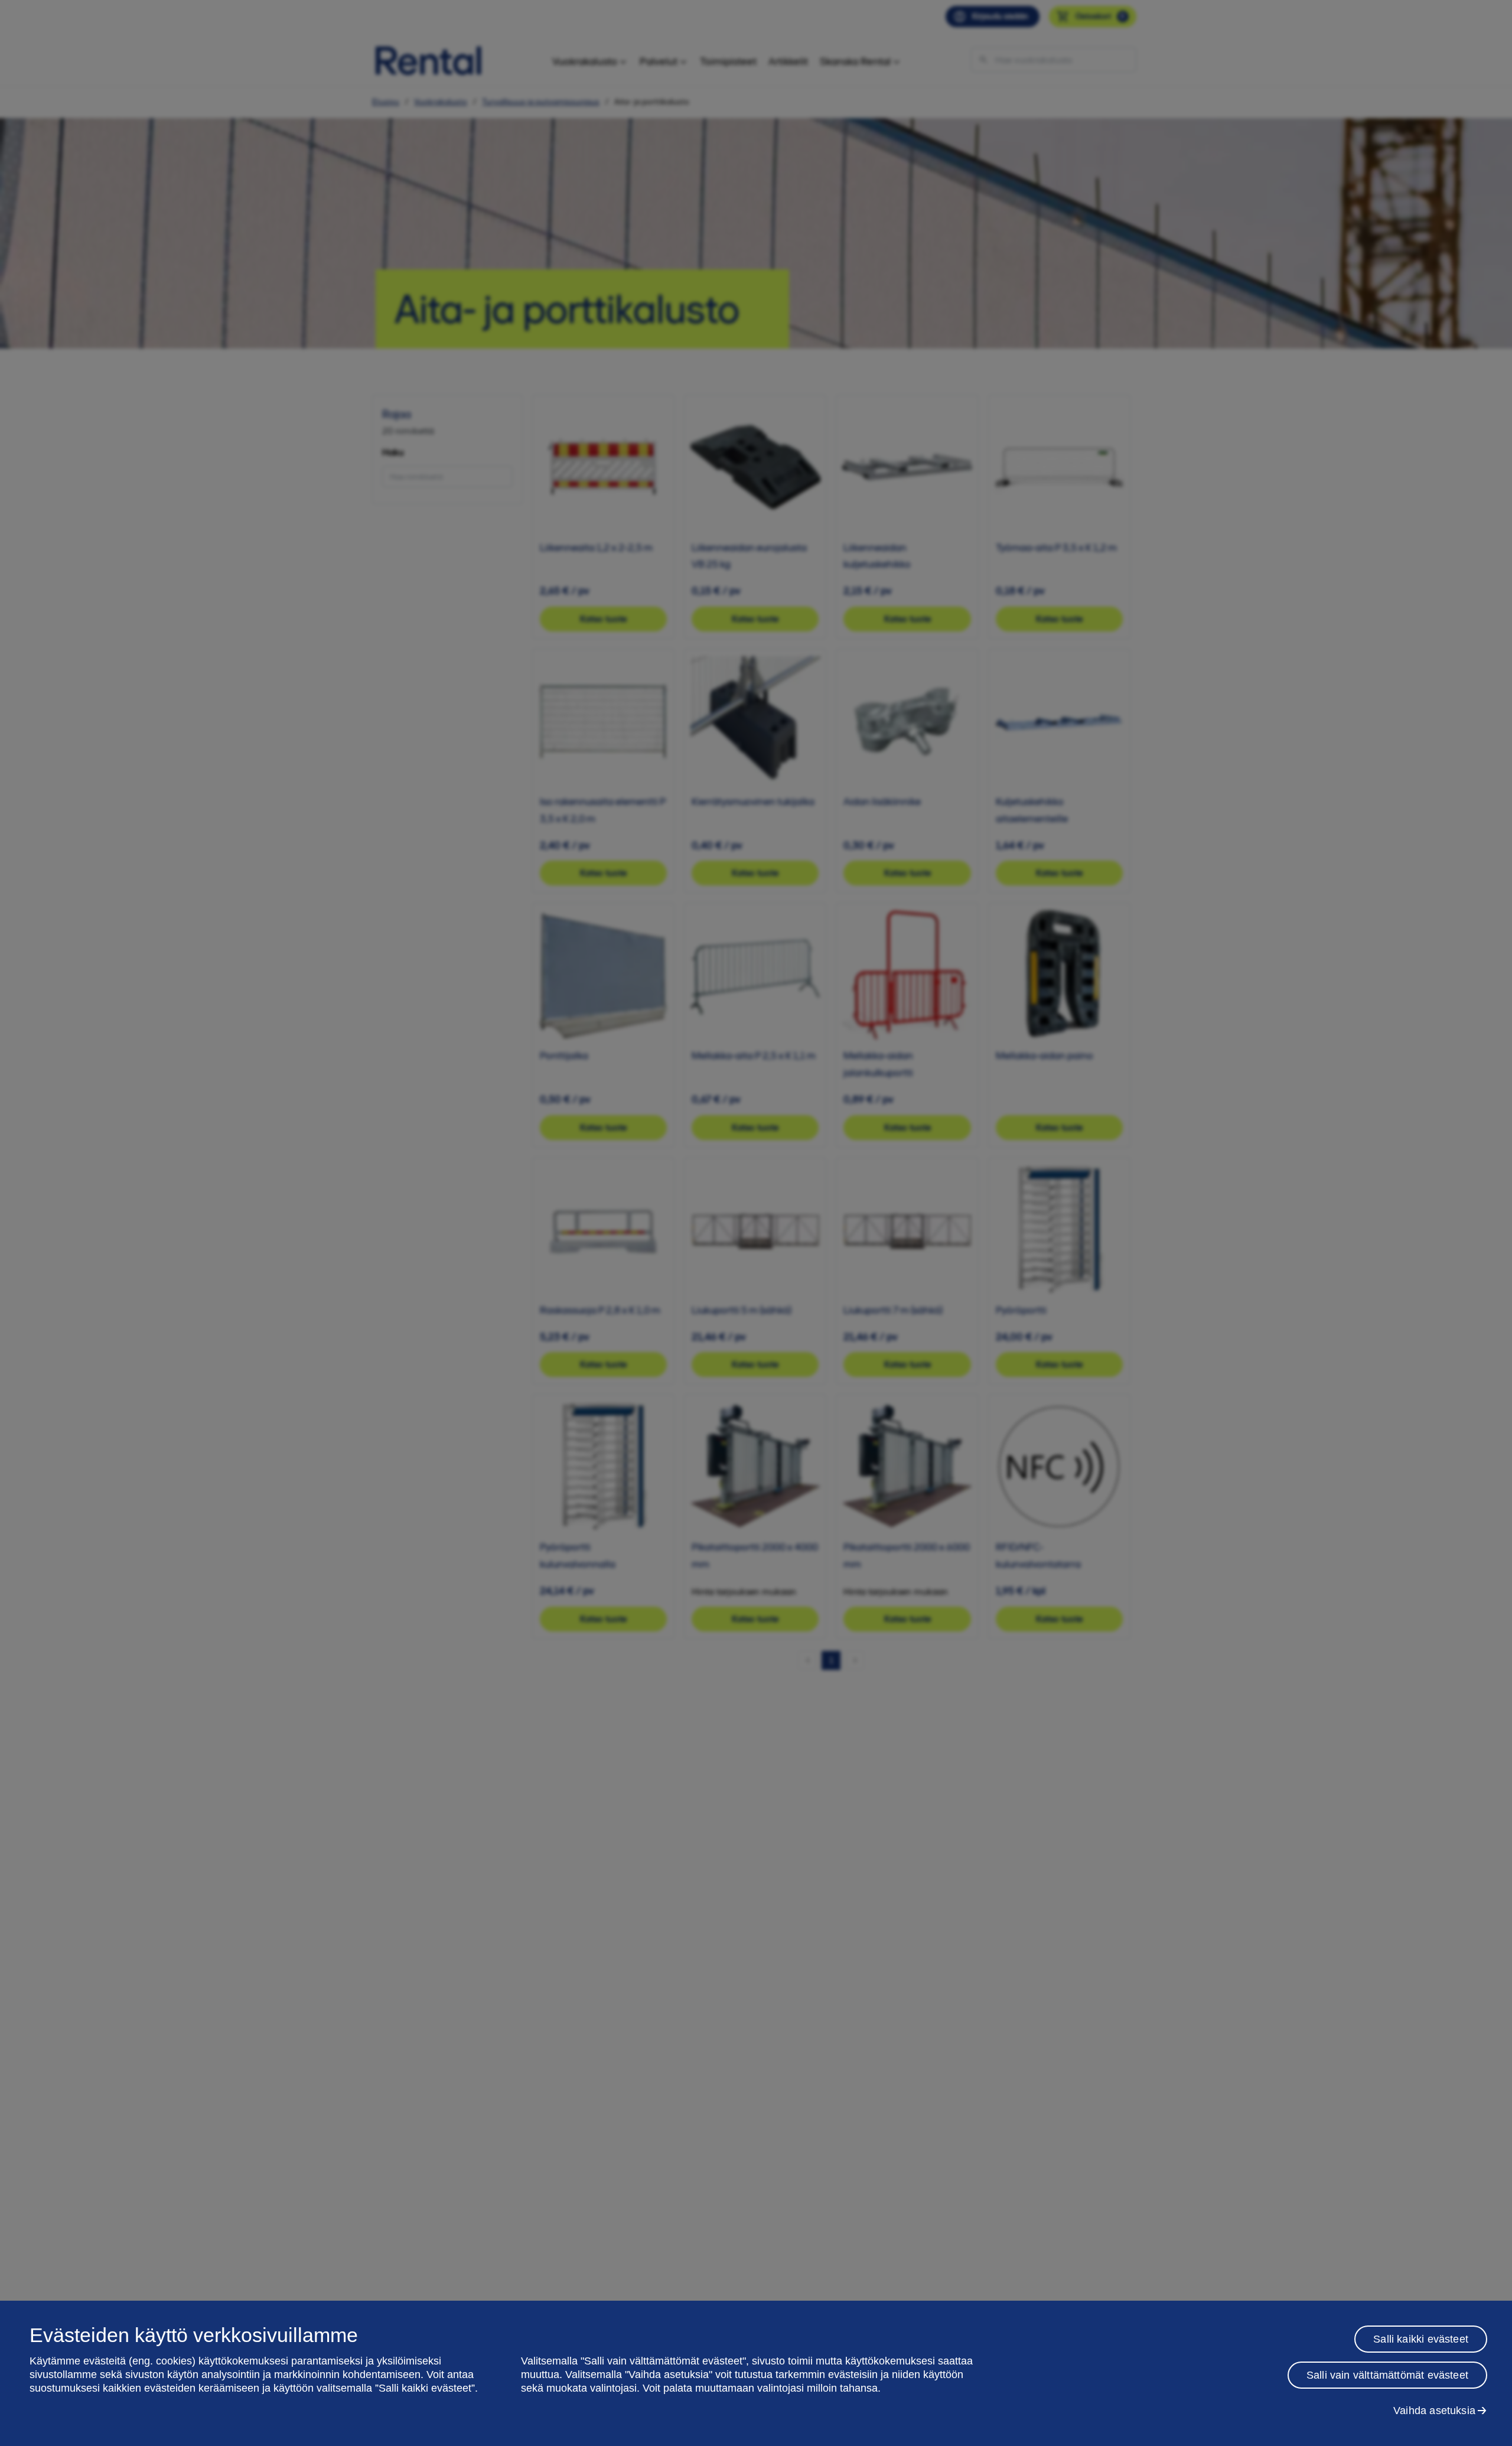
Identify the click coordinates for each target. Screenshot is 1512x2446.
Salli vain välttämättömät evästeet (1387, 2375)
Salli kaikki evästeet (1421, 2339)
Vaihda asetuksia (1434, 2411)
